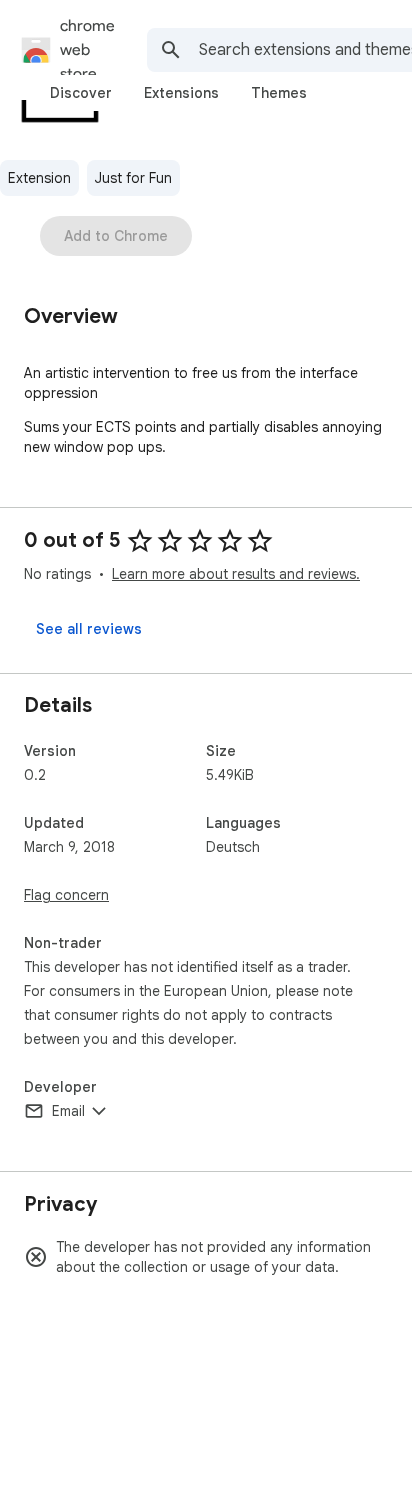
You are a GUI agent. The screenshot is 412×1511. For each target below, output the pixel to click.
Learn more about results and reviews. (236, 574)
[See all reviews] (89, 629)
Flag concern (66, 895)
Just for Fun (133, 178)
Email (68, 1111)
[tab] (81, 93)
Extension (39, 178)
